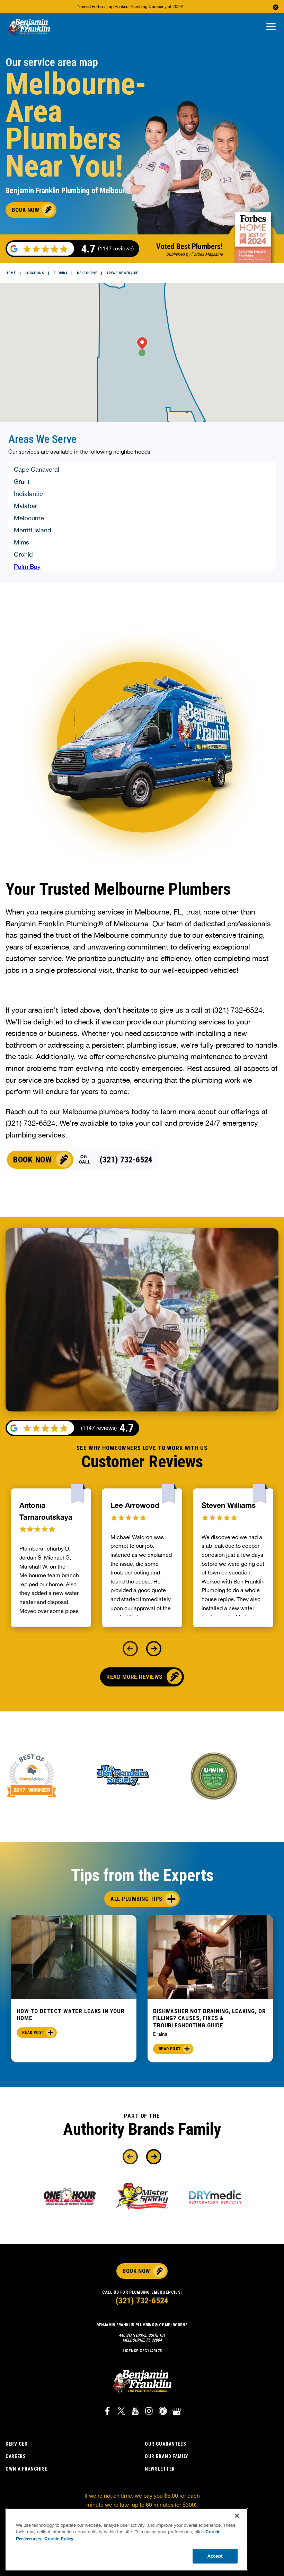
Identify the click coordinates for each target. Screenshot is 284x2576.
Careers (16, 2456)
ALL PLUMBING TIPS (136, 1899)
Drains (160, 2034)
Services (17, 2444)
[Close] (237, 2516)
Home (11, 273)
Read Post (33, 2033)
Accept (215, 2556)
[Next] (154, 1649)
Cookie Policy (59, 2539)
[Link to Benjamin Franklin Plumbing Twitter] (121, 2412)
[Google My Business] (177, 2412)
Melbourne (87, 273)
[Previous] (130, 1649)
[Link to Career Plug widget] (163, 2412)
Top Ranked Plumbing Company (137, 7)
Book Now (136, 2271)
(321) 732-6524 (126, 1160)
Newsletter (160, 2469)
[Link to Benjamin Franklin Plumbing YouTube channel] (135, 2412)
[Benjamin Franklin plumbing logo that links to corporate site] (29, 27)
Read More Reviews (134, 1677)
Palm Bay (27, 566)
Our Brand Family (167, 2456)
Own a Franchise (27, 2469)
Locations (35, 273)
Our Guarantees (166, 2444)
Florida (61, 273)
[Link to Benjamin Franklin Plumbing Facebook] (107, 2412)
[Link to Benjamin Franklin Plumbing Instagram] (149, 2412)
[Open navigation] (271, 27)
